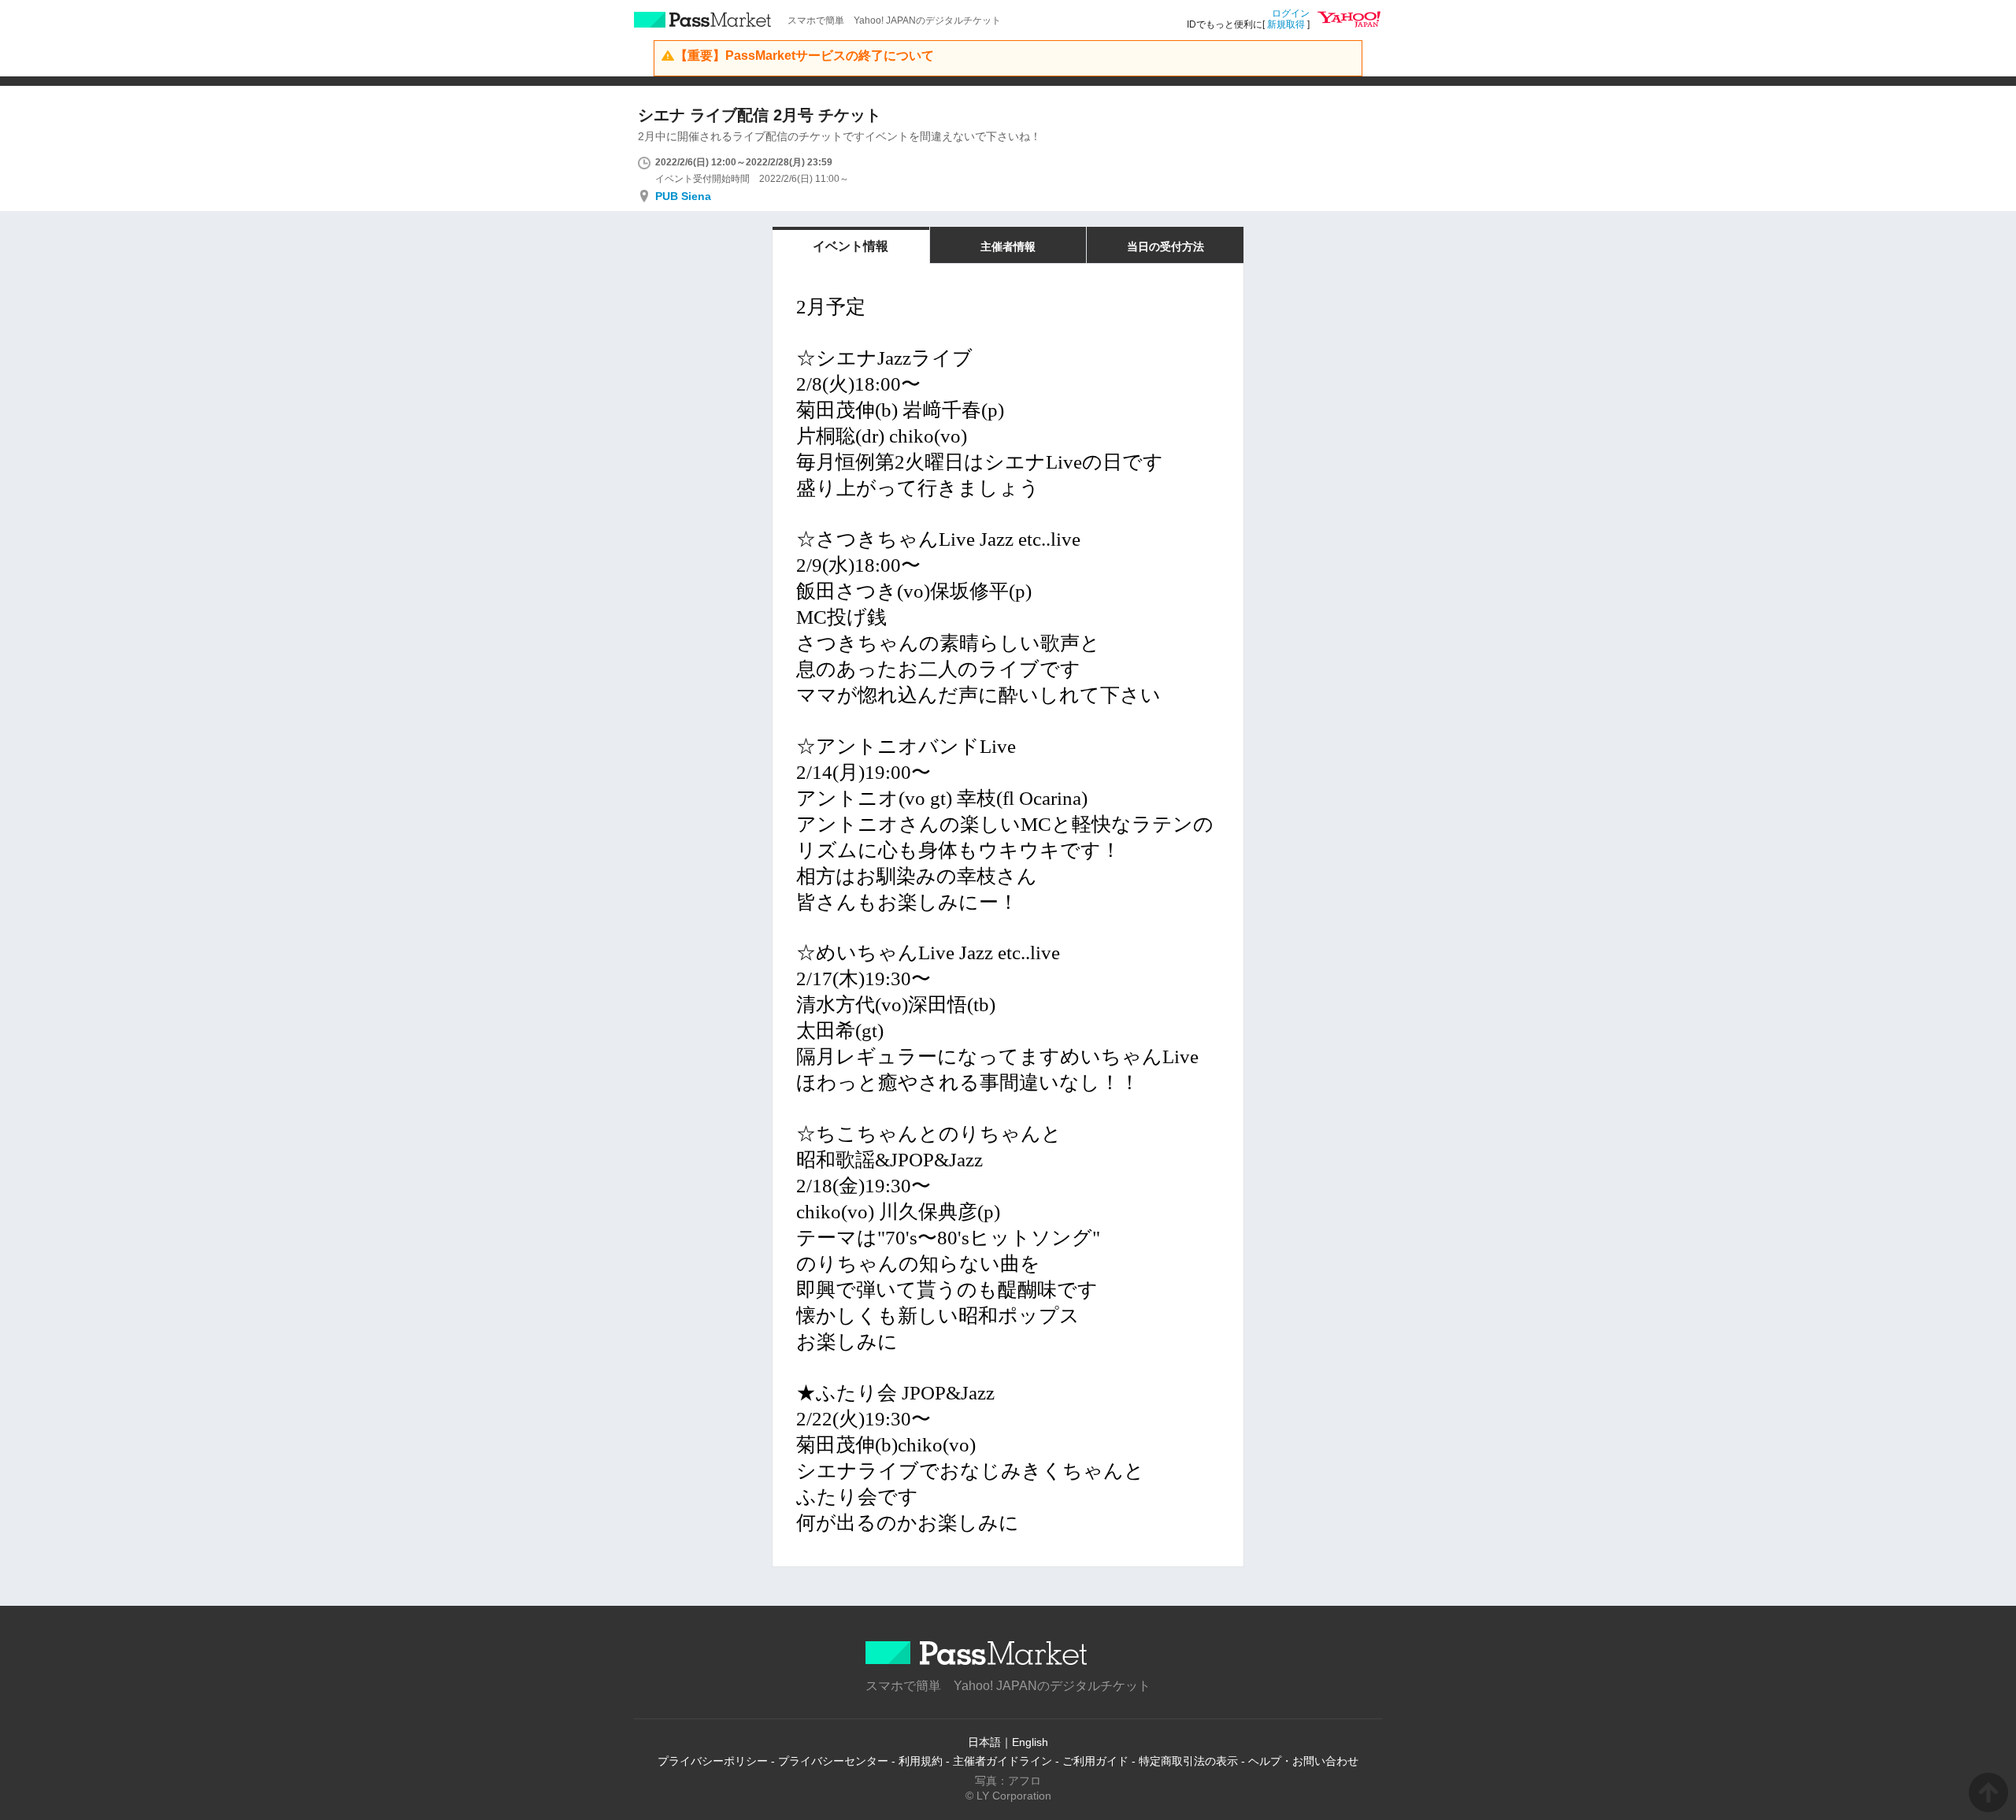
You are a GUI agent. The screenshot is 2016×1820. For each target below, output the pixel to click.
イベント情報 (850, 246)
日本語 (984, 1742)
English (1030, 1742)
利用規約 (921, 1761)
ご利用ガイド (1095, 1761)
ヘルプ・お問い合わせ (1303, 1761)
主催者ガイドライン (1002, 1761)
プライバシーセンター (833, 1761)
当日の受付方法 (1165, 246)
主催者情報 (1008, 246)
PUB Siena (683, 196)
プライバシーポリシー (713, 1761)
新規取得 (1286, 24)
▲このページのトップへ (1988, 1792)
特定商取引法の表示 (1188, 1761)
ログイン (1291, 13)
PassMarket (703, 20)
